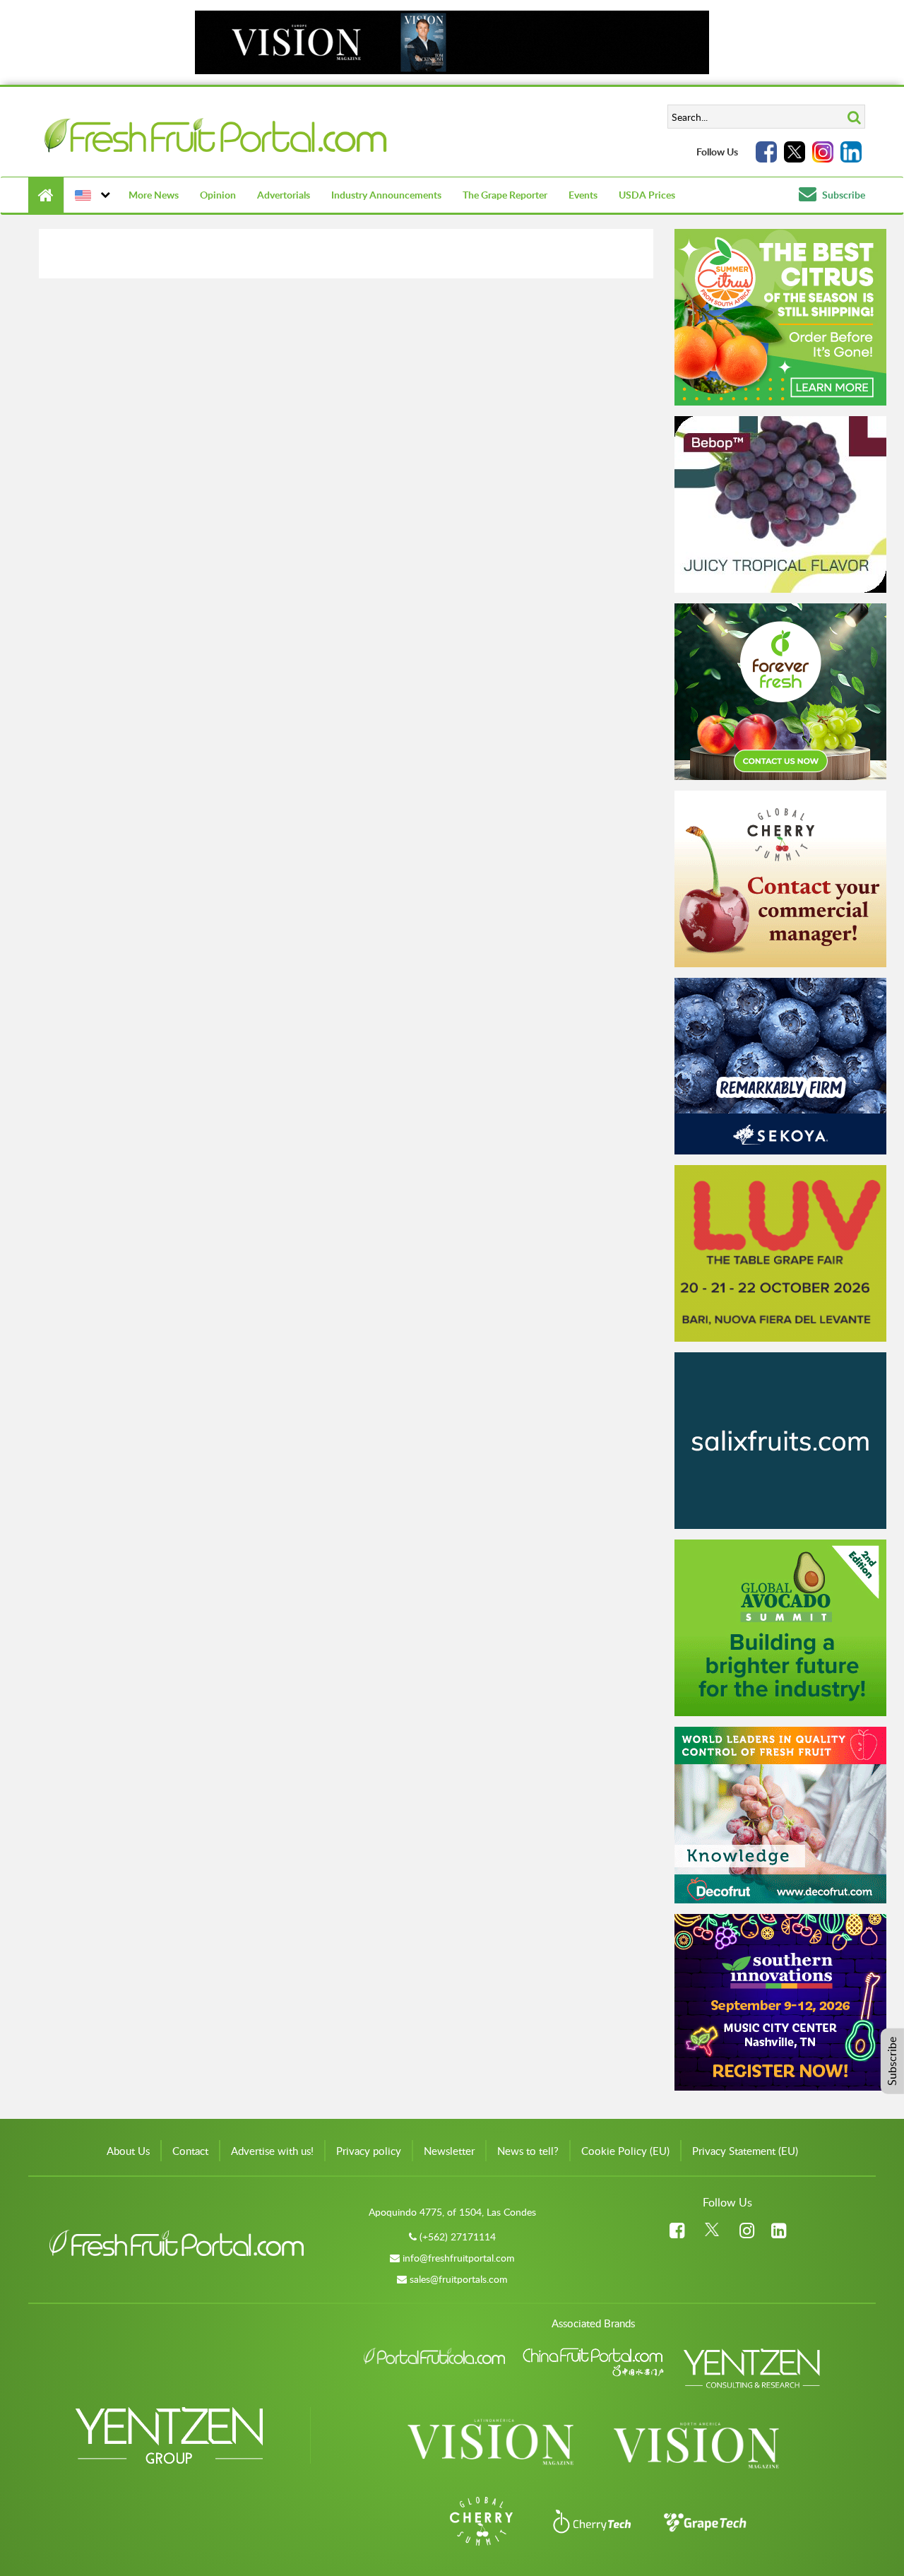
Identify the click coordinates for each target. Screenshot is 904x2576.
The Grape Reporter (505, 195)
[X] (795, 152)
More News (154, 195)
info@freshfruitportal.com (459, 2258)
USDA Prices (647, 195)
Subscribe (843, 195)
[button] (91, 195)
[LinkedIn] (851, 152)
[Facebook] (766, 152)
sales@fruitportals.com (459, 2279)
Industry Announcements (386, 195)
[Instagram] (823, 152)
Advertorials (284, 195)
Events (583, 195)
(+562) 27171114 (458, 2237)
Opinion (218, 195)
